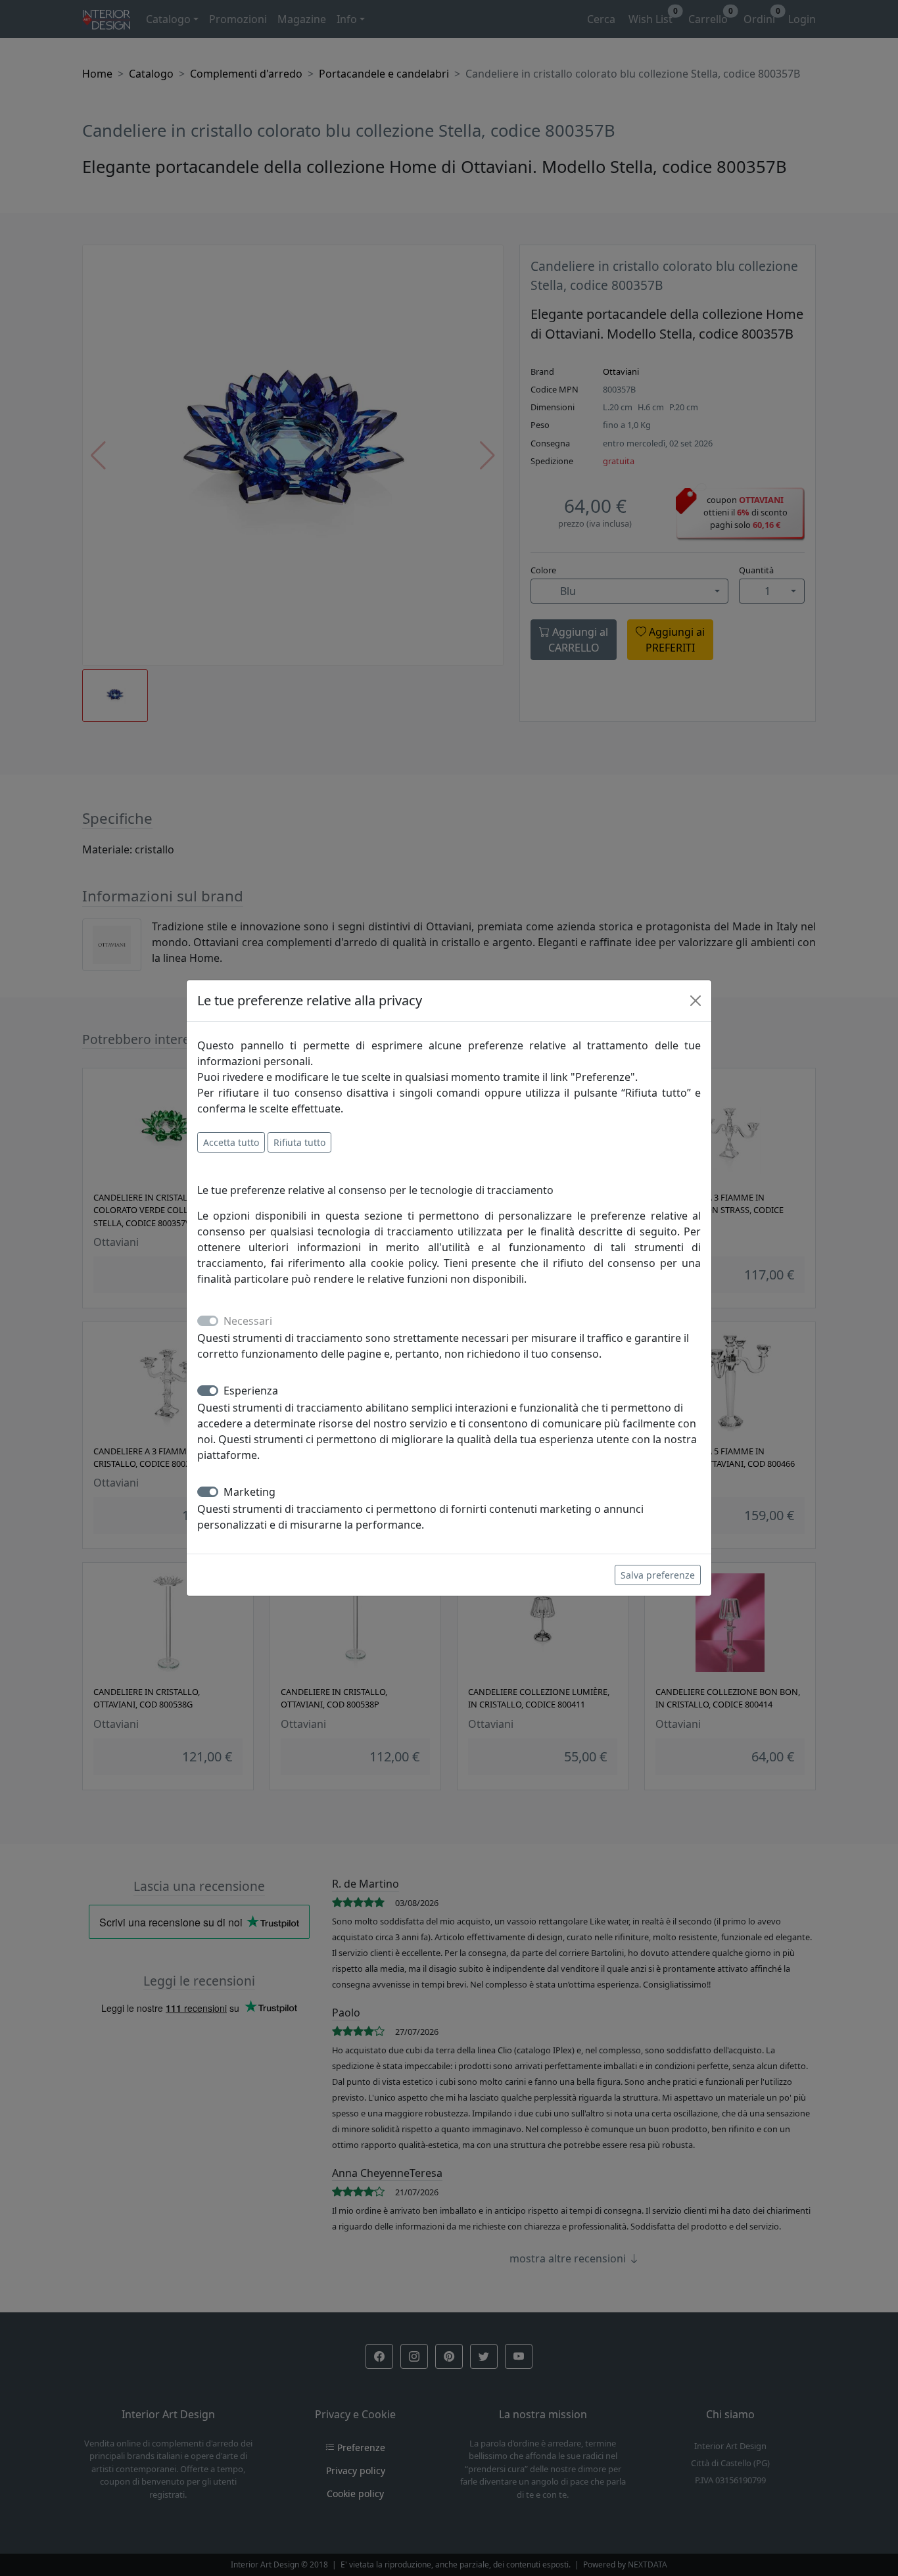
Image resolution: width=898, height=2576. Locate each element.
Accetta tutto (231, 1142)
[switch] (208, 1391)
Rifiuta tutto (299, 1142)
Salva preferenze (658, 1575)
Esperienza (251, 1391)
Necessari (248, 1321)
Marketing (249, 1492)
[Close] (696, 1001)
